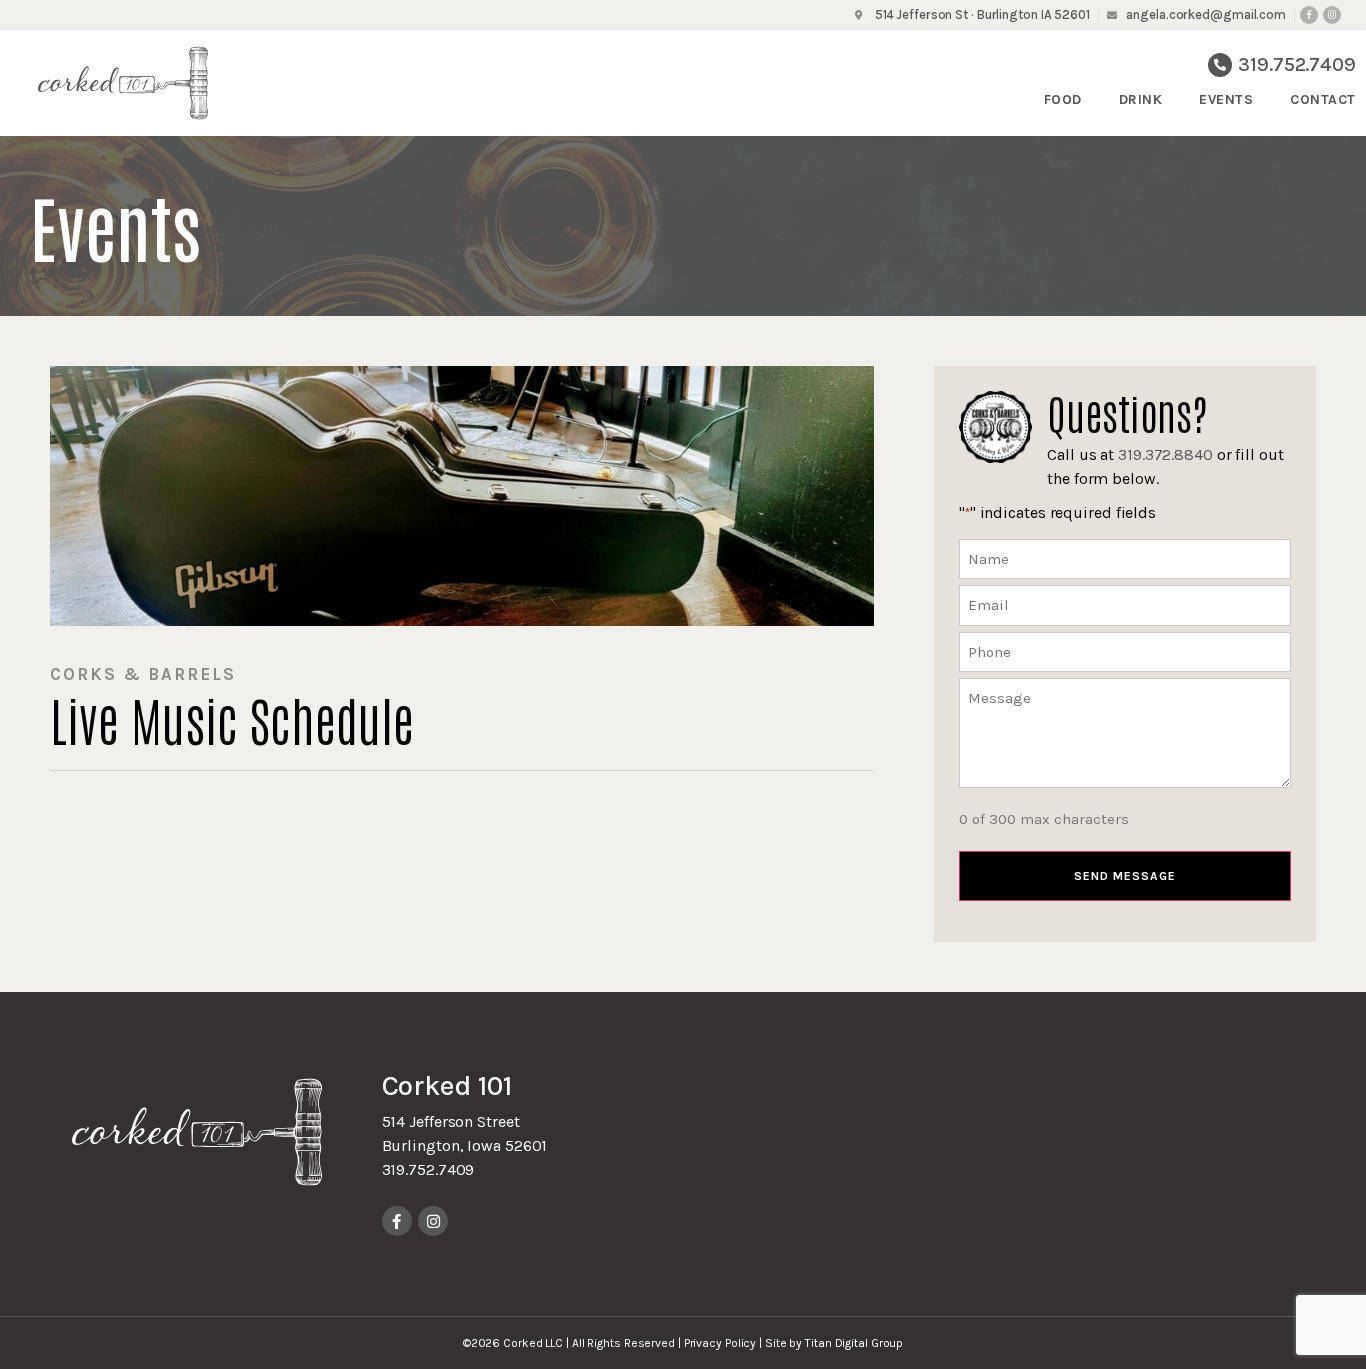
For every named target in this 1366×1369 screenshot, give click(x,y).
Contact (1323, 99)
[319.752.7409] (1220, 65)
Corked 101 (447, 1085)
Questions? (1127, 411)
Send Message (1125, 876)
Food (1063, 99)
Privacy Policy (720, 1343)
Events (1226, 99)
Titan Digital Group (854, 1343)
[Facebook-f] (1309, 15)
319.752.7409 (1297, 64)
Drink (1141, 99)
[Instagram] (1332, 15)
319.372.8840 (1165, 454)
